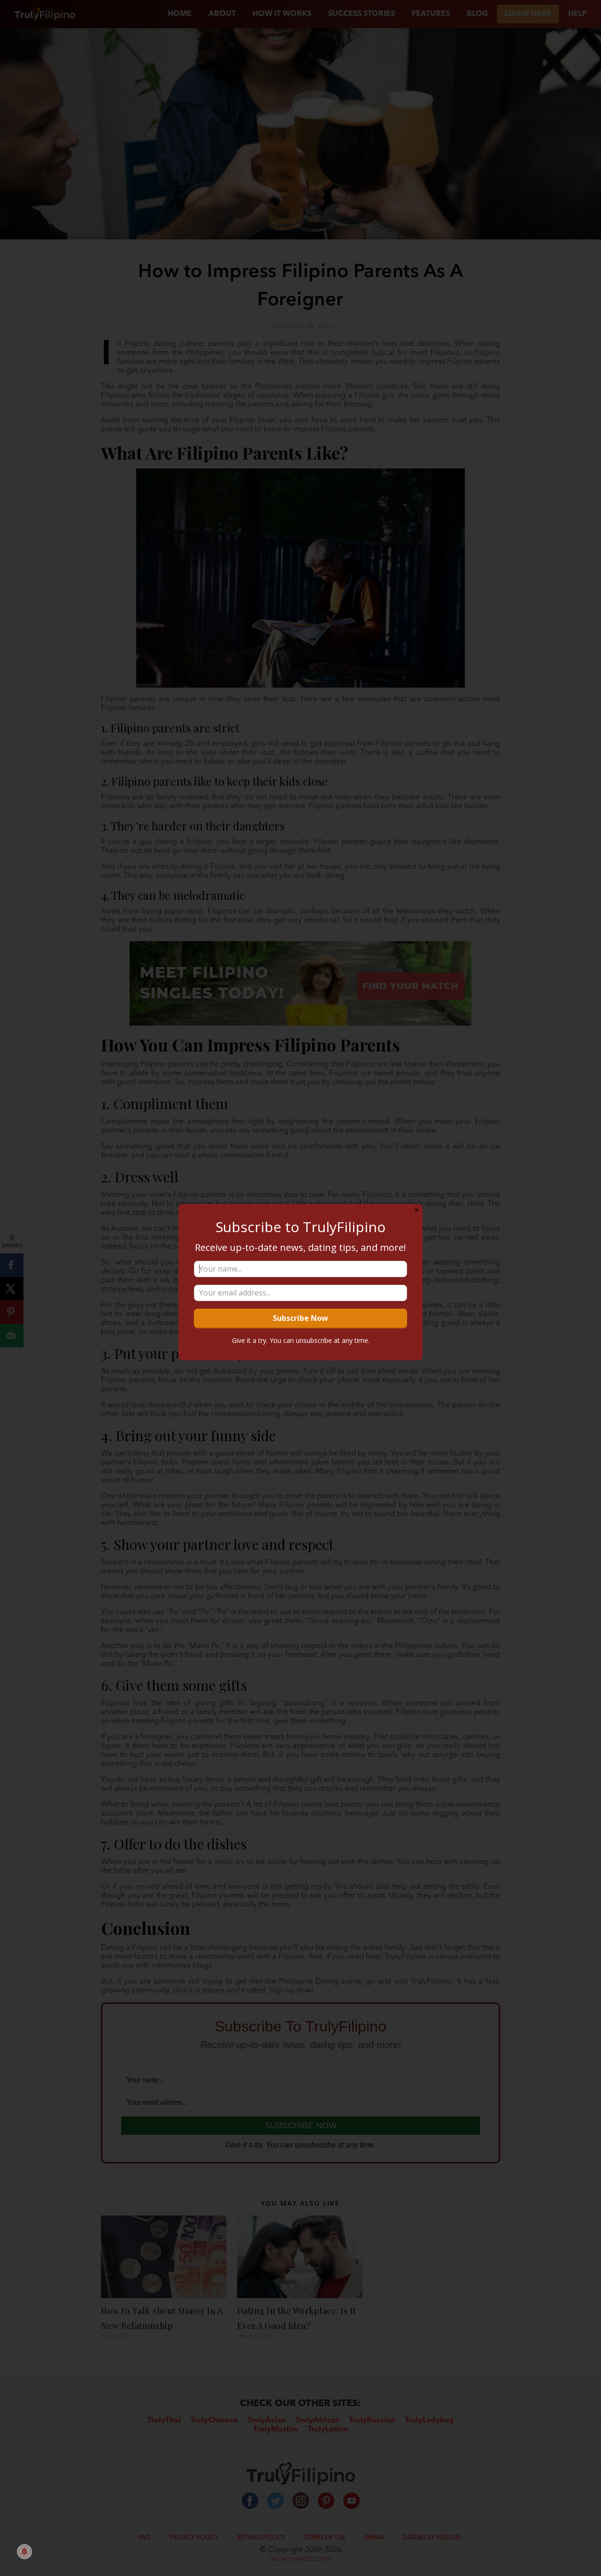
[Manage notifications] (24, 2552)
